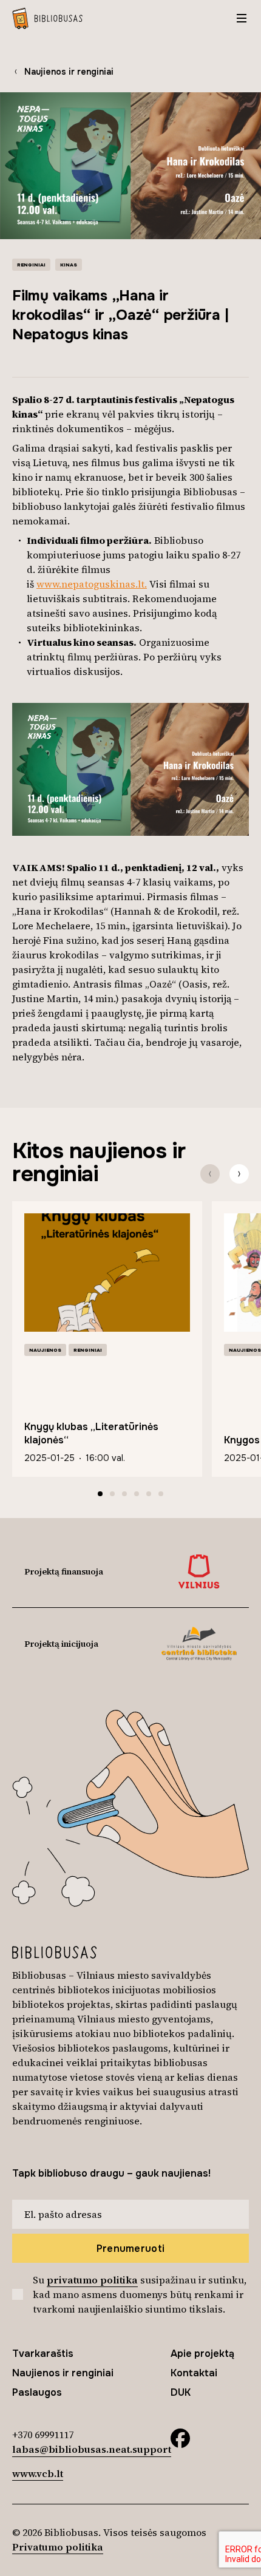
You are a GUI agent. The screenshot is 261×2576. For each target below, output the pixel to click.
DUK (181, 2392)
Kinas (69, 265)
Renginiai (31, 265)
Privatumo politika (58, 2547)
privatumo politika (92, 2280)
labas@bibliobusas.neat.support (92, 2449)
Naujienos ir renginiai (69, 72)
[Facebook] (180, 2437)
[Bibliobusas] (47, 18)
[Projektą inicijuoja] (199, 1644)
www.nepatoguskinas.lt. (92, 584)
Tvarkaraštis (43, 2354)
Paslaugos (37, 2392)
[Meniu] (242, 18)
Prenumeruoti (131, 2249)
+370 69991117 (43, 2435)
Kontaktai (194, 2373)
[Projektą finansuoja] (199, 1571)
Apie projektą (202, 2354)
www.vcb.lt (38, 2473)
